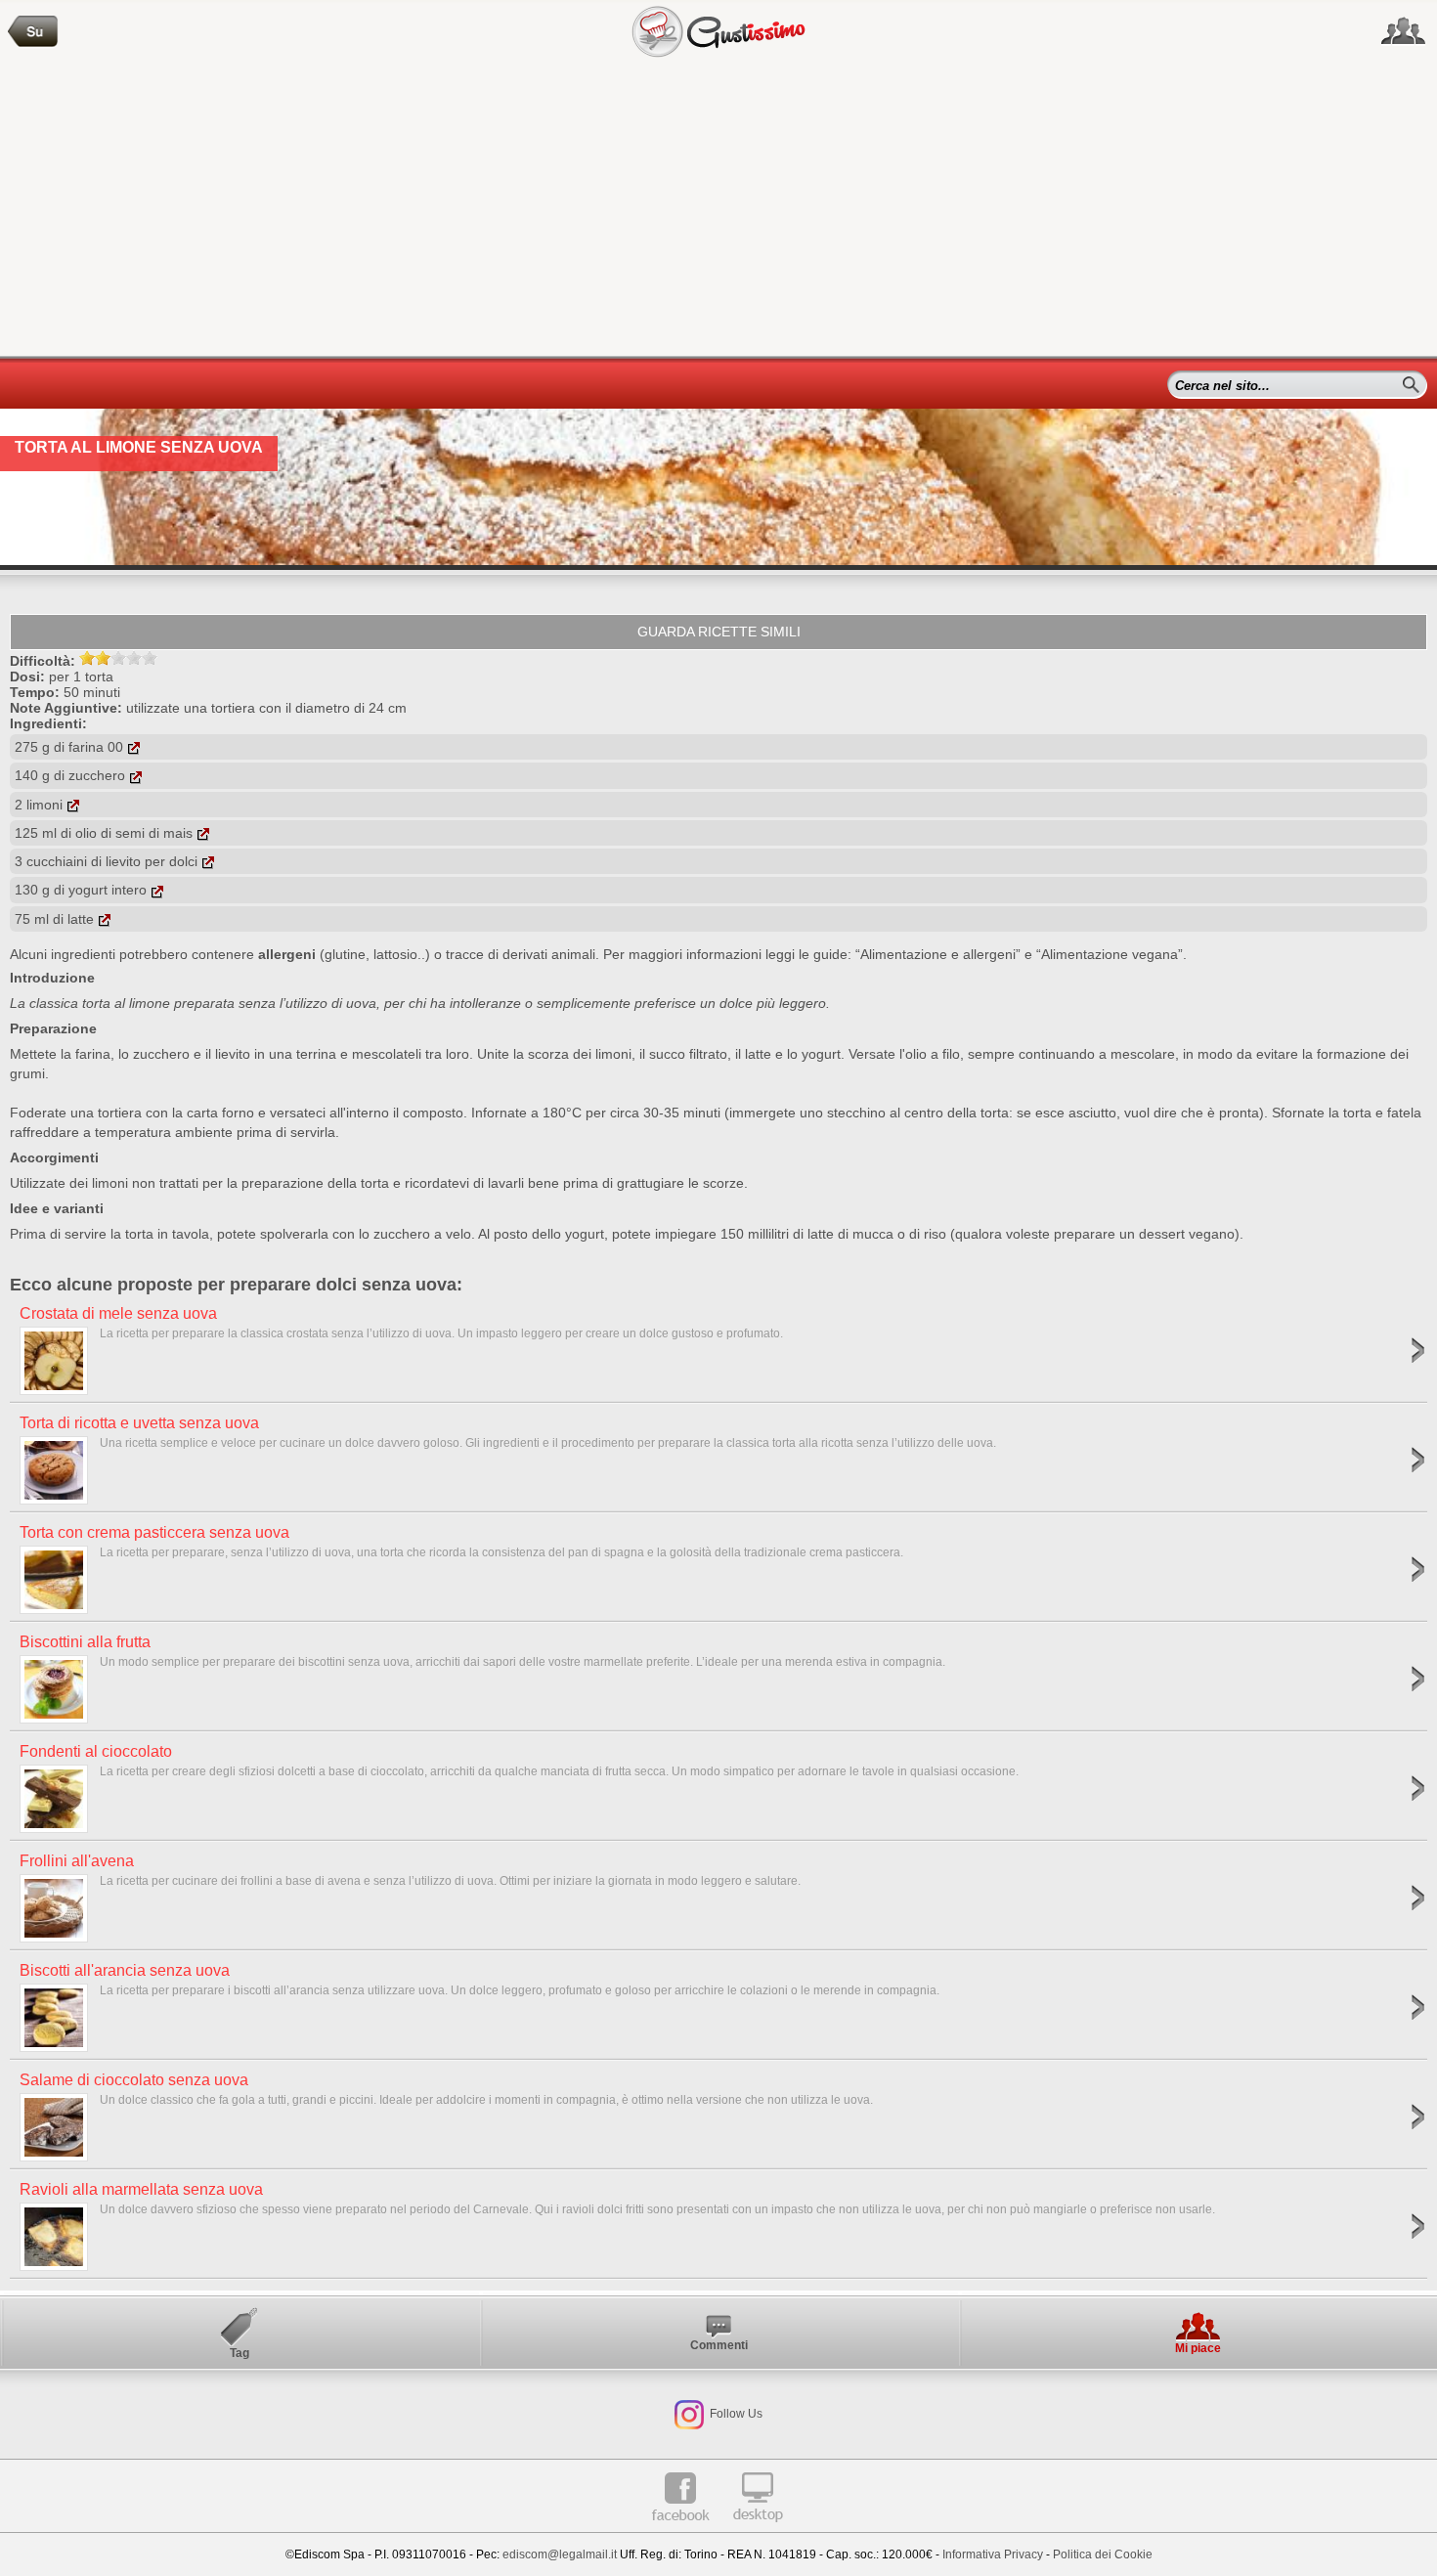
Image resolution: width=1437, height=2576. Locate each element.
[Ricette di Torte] (33, 32)
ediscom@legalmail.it (560, 2554)
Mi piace (1198, 2348)
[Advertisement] (718, 209)
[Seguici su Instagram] (689, 2414)
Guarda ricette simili (719, 632)
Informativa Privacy (993, 2554)
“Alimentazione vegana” (1110, 954)
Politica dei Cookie (1103, 2554)
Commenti (719, 2345)
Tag (239, 2353)
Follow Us (735, 2414)
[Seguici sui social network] (1403, 31)
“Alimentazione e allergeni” (938, 954)
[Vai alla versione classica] (758, 2529)
